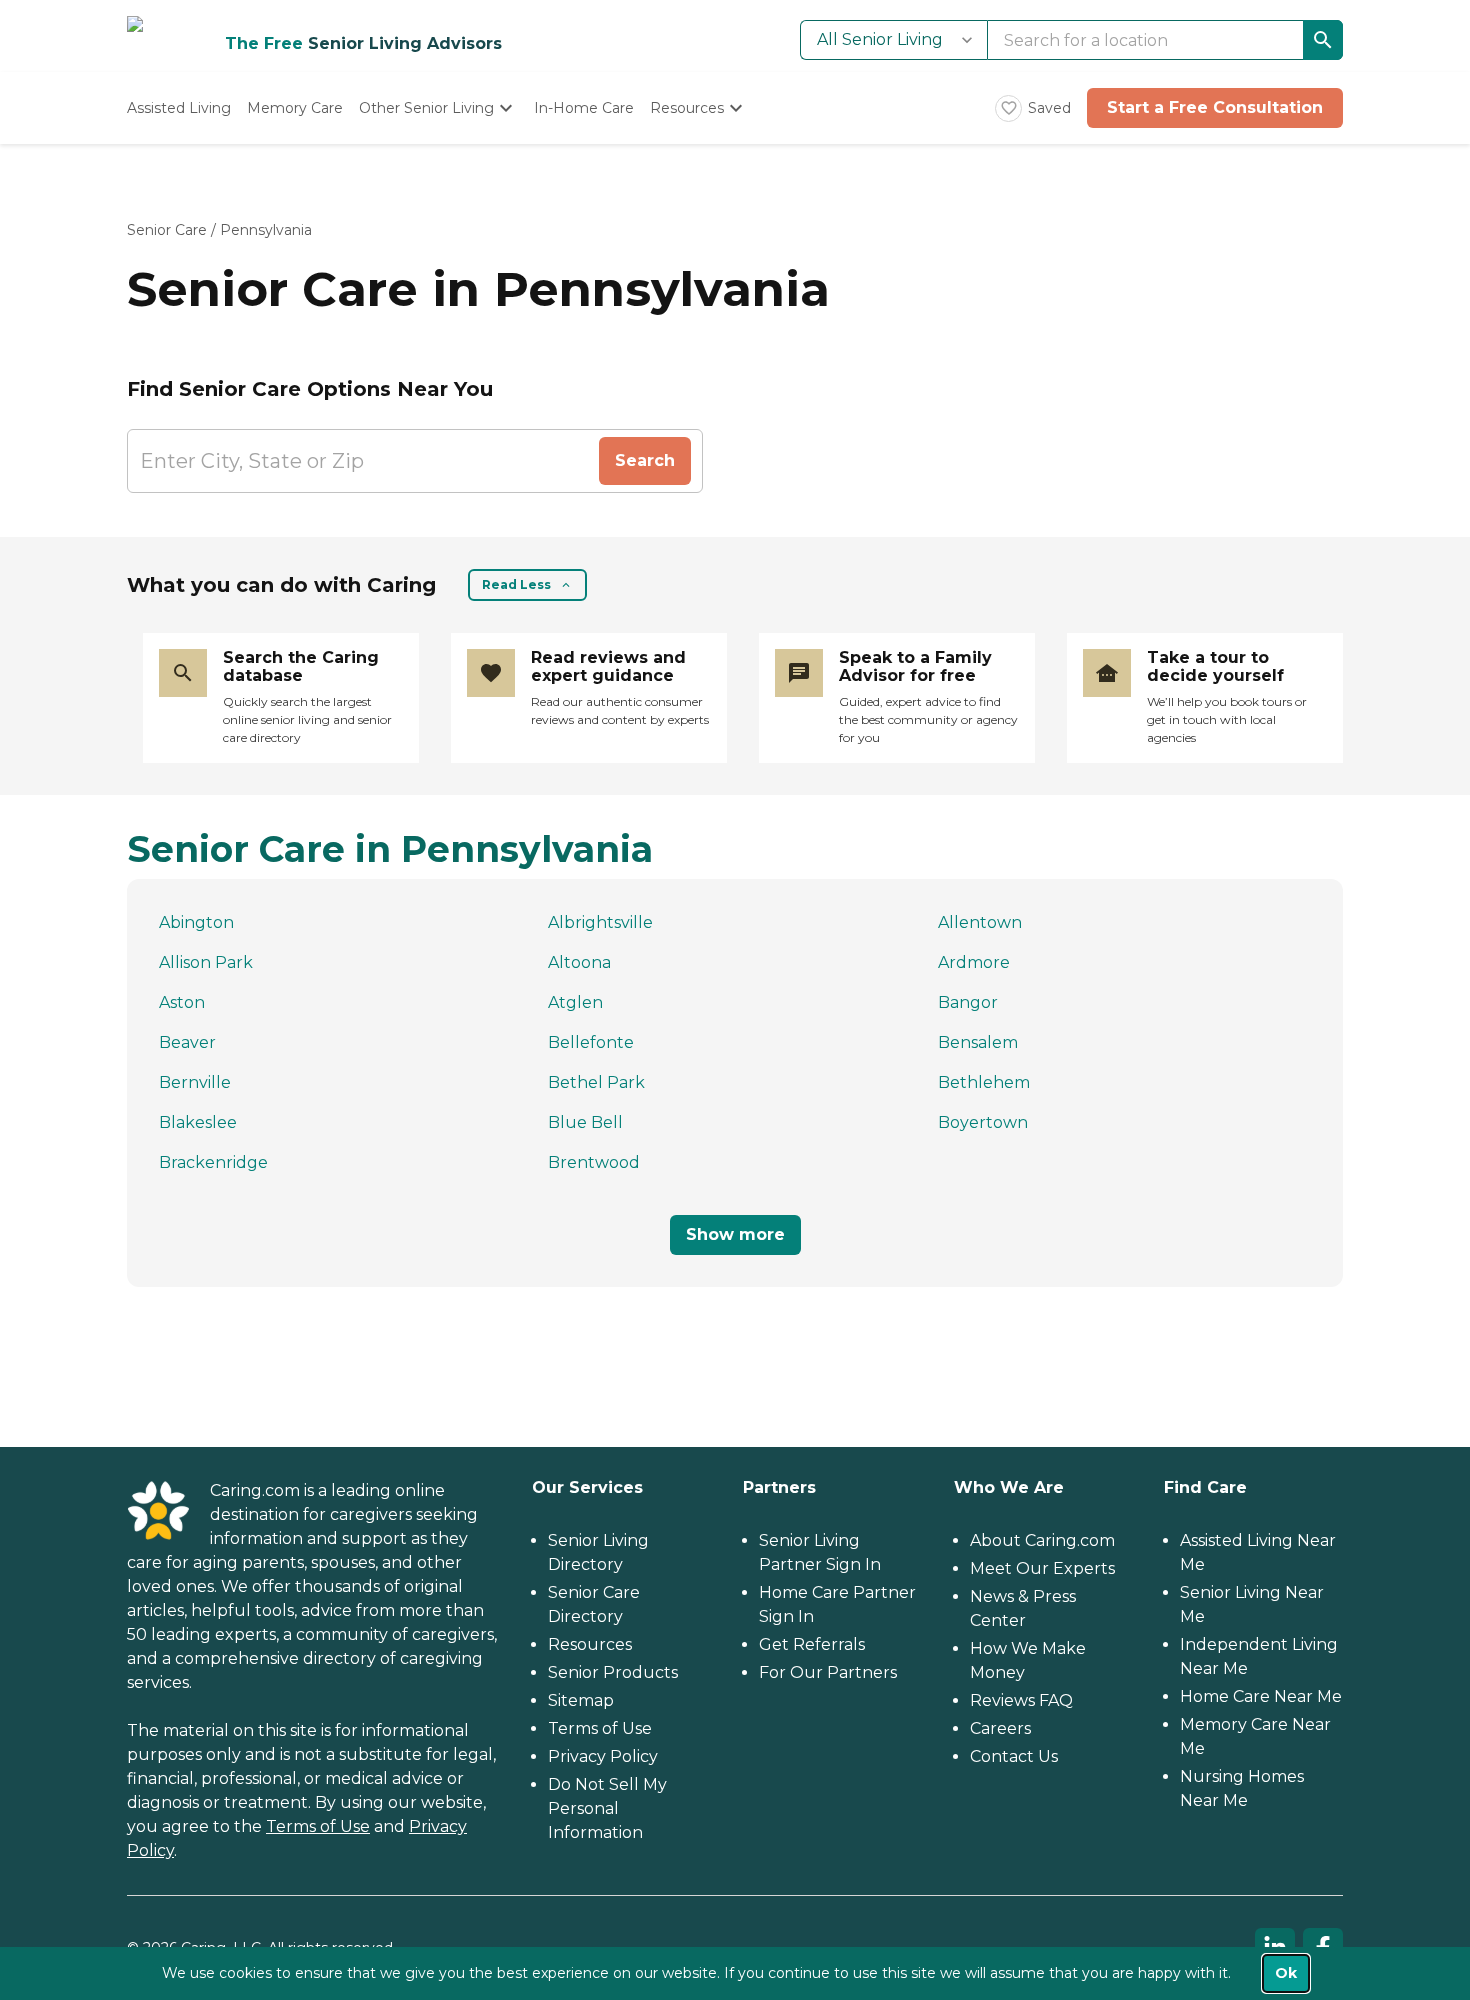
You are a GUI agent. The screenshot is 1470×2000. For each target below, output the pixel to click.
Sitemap (581, 1700)
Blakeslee (198, 1122)
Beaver (187, 1042)
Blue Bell (585, 1122)
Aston (182, 1002)
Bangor (968, 1002)
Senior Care (167, 230)
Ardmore (974, 962)
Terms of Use (318, 1826)
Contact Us (1014, 1756)
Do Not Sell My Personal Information (607, 1808)
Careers (1000, 1728)
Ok (1286, 1973)
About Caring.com (1042, 1540)
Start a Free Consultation (1215, 107)
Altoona (579, 962)
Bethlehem (984, 1082)
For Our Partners (828, 1672)
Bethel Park (596, 1082)
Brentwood (594, 1162)
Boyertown (983, 1122)
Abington (196, 922)
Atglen (575, 1002)
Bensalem (978, 1042)
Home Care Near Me (1261, 1696)
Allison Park (206, 962)
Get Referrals (812, 1644)
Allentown (980, 922)
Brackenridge (213, 1162)
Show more (735, 1234)
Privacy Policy (603, 1756)
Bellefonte (591, 1042)
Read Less (516, 584)
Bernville (195, 1082)
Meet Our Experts (1042, 1568)
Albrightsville (600, 922)
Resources (590, 1644)
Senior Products (613, 1672)
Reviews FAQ (1021, 1700)
